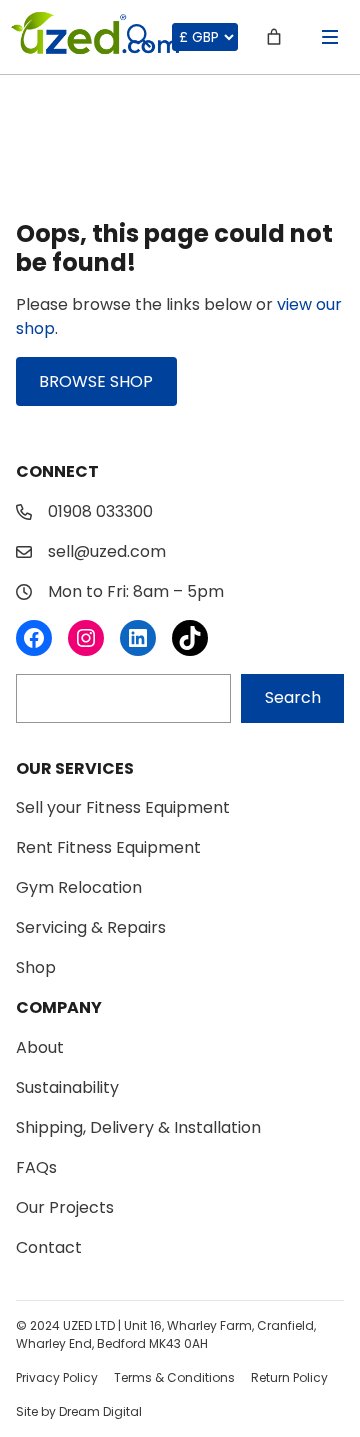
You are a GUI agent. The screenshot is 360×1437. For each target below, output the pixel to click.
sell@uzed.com (107, 551)
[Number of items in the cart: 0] (274, 37)
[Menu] (330, 37)
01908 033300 (100, 511)
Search (293, 697)
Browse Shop (96, 381)
